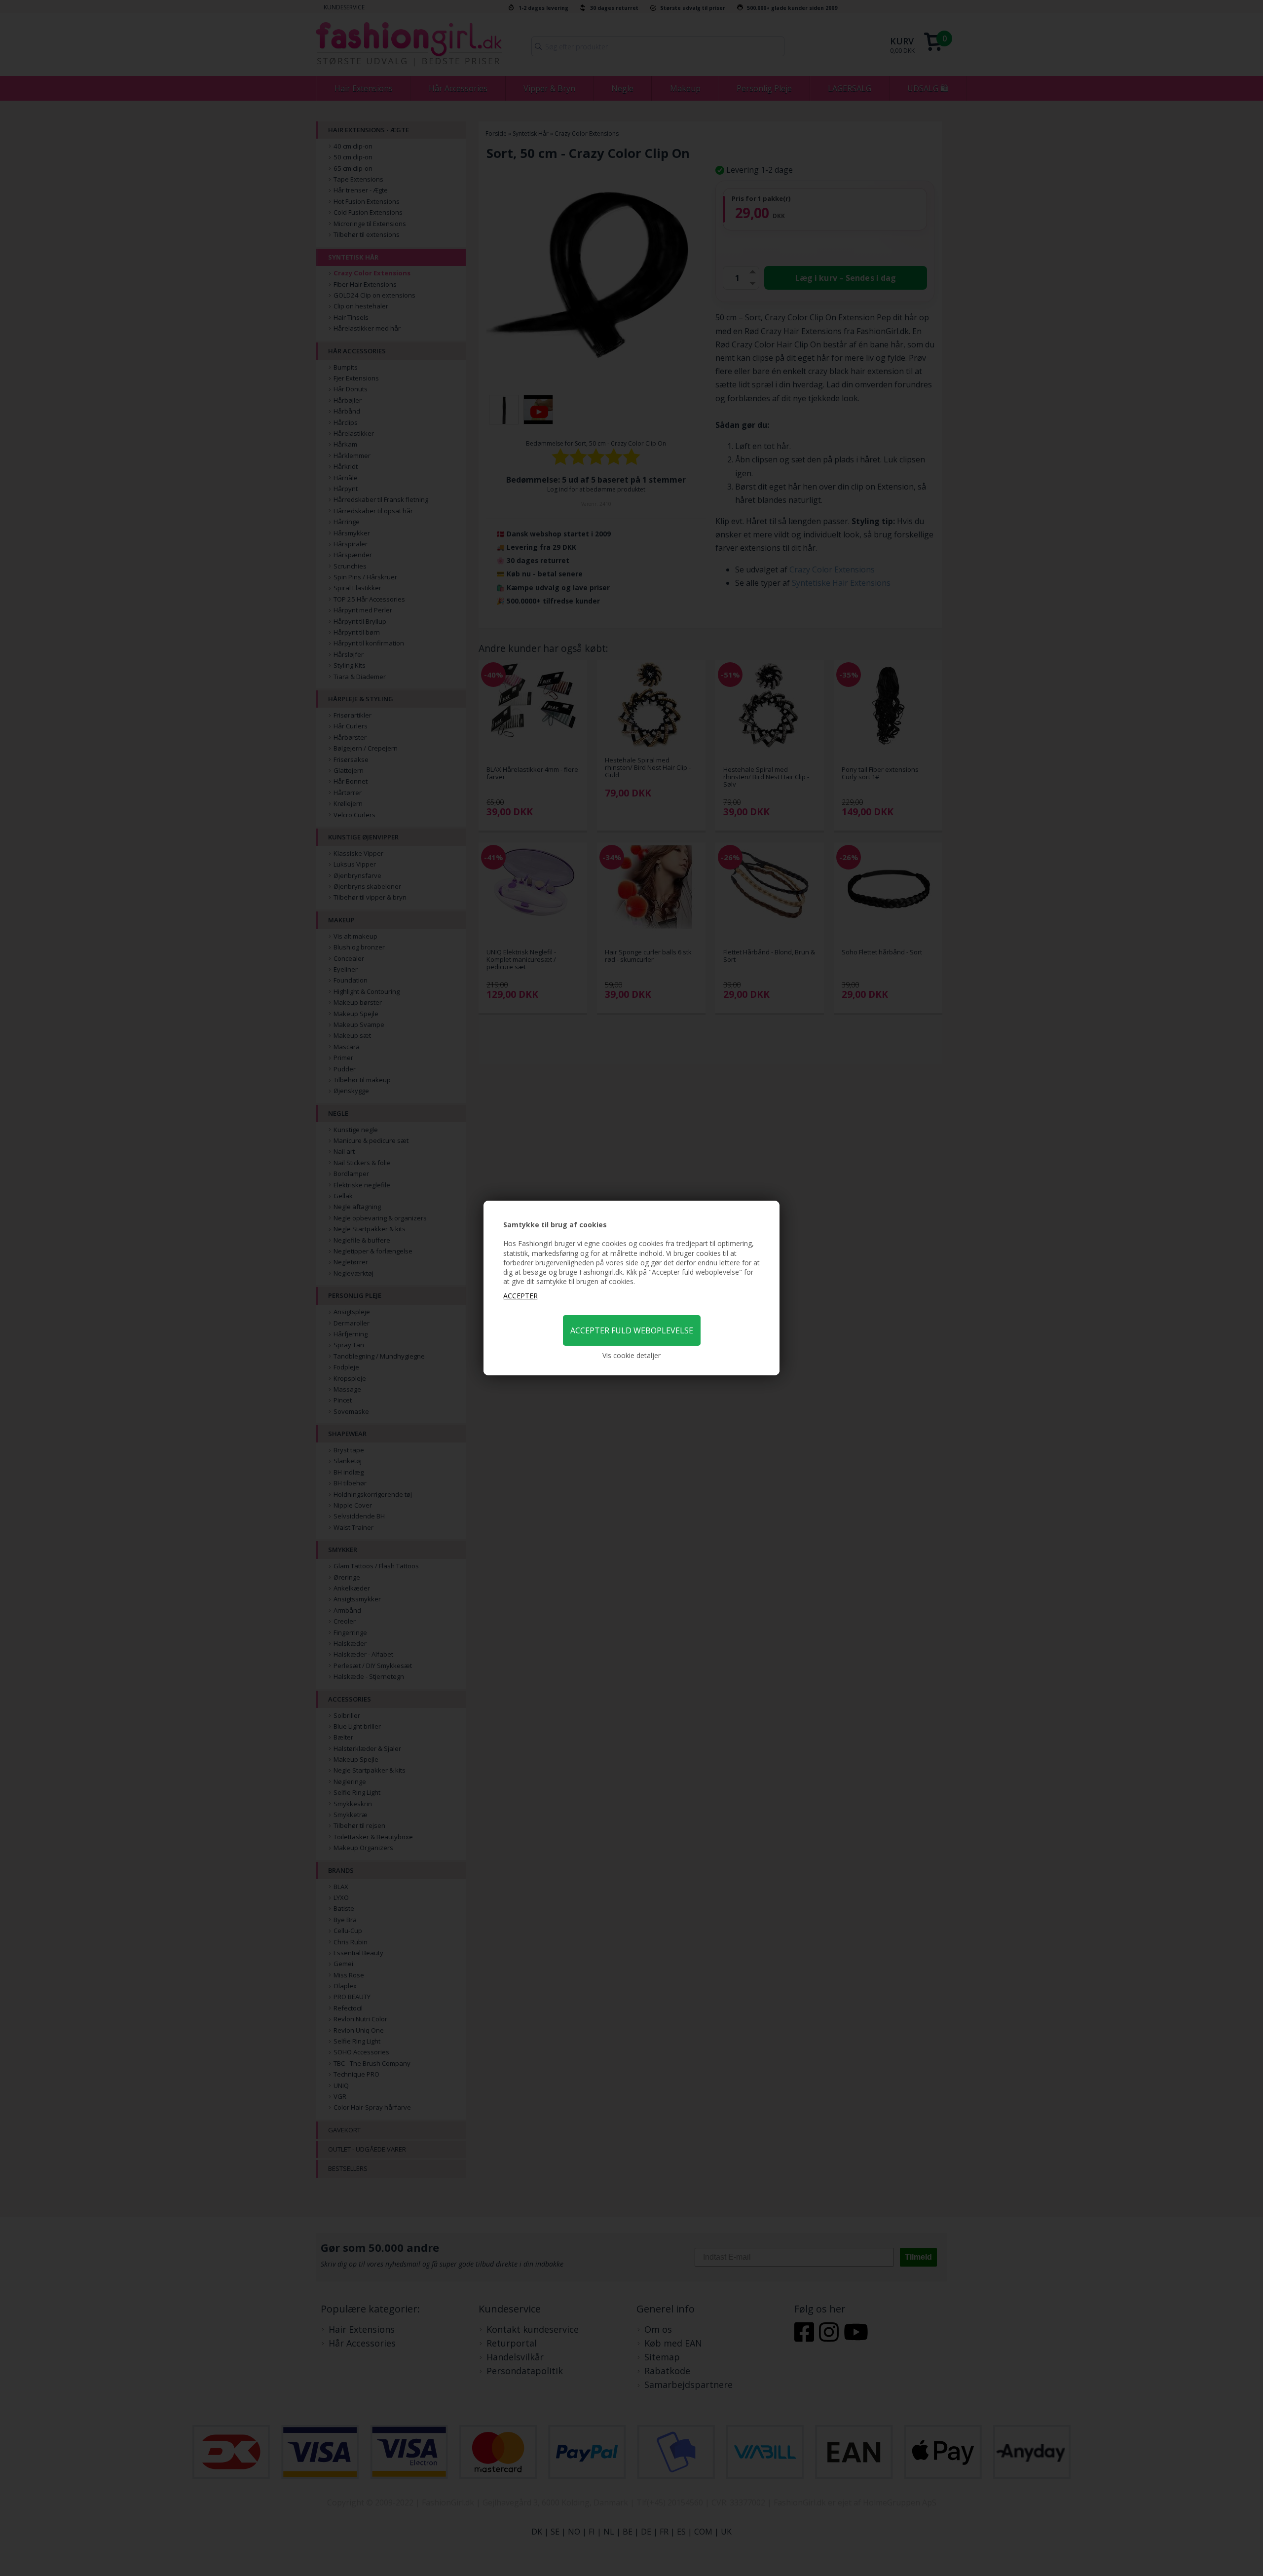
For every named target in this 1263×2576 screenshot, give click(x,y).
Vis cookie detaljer (631, 1355)
